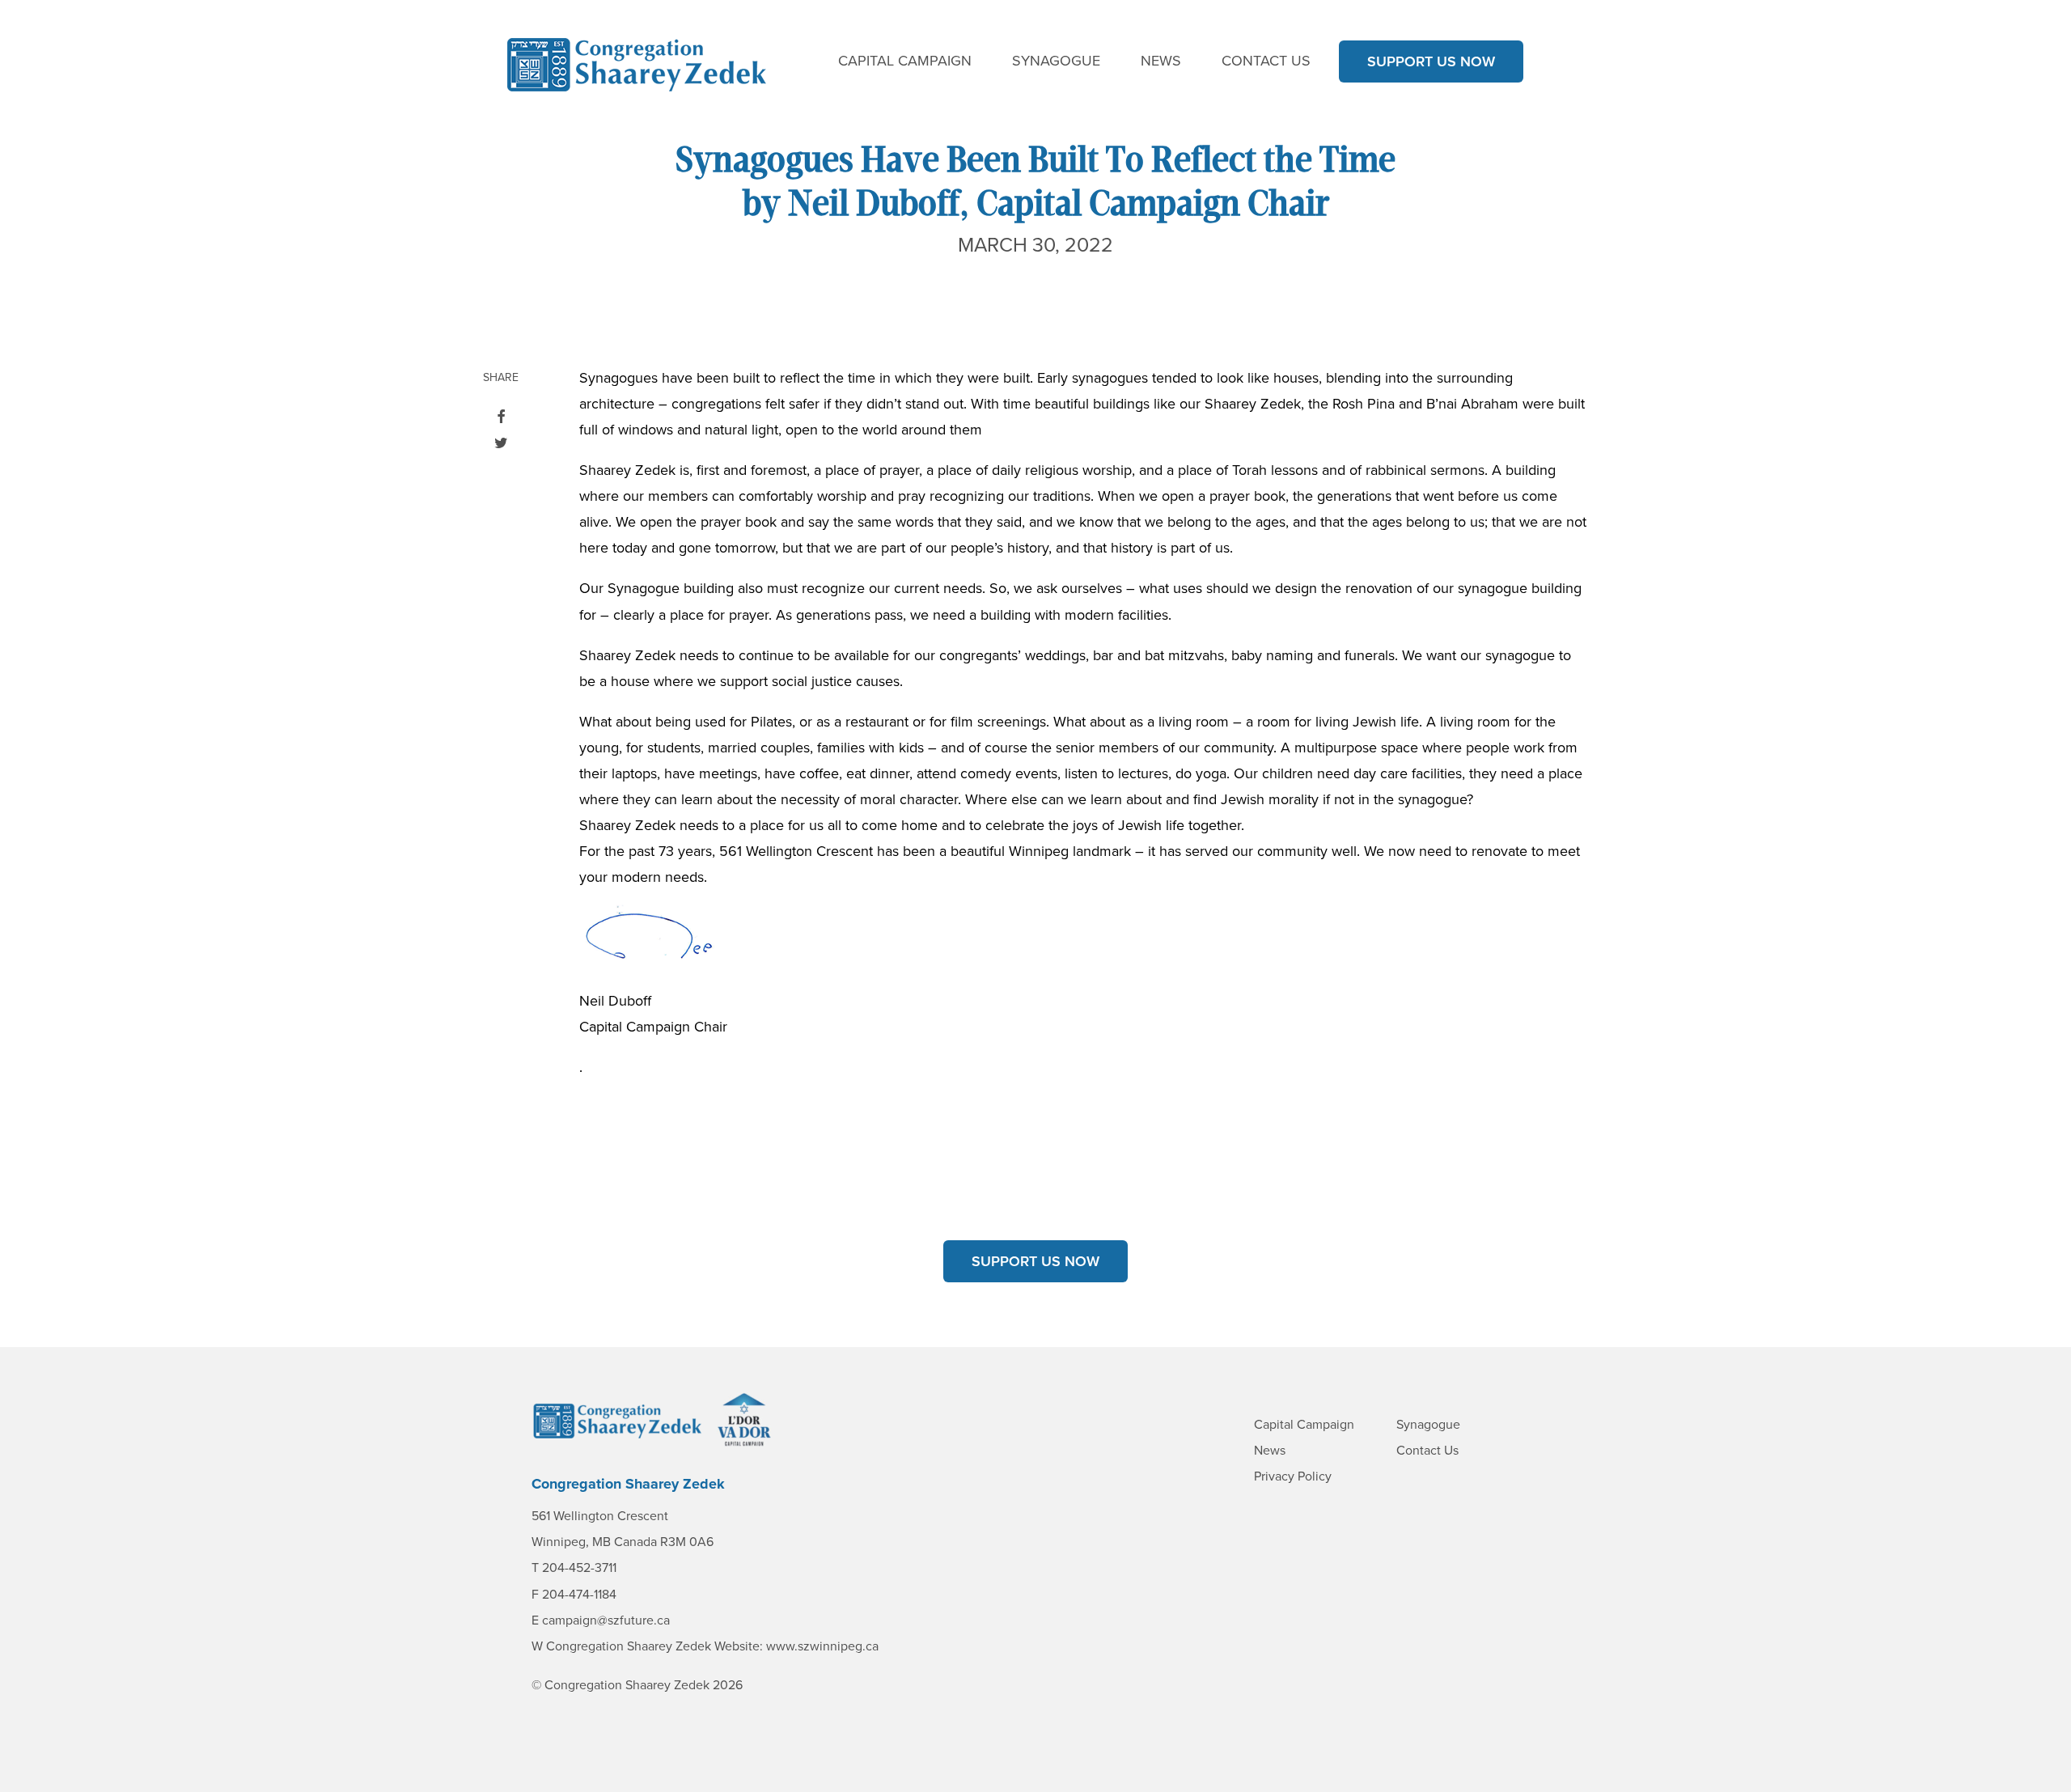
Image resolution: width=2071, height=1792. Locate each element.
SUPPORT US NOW (1431, 61)
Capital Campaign (905, 61)
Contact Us (1266, 61)
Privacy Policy (1293, 1476)
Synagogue (1056, 61)
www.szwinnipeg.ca (822, 1646)
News (1161, 61)
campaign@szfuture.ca (606, 1620)
